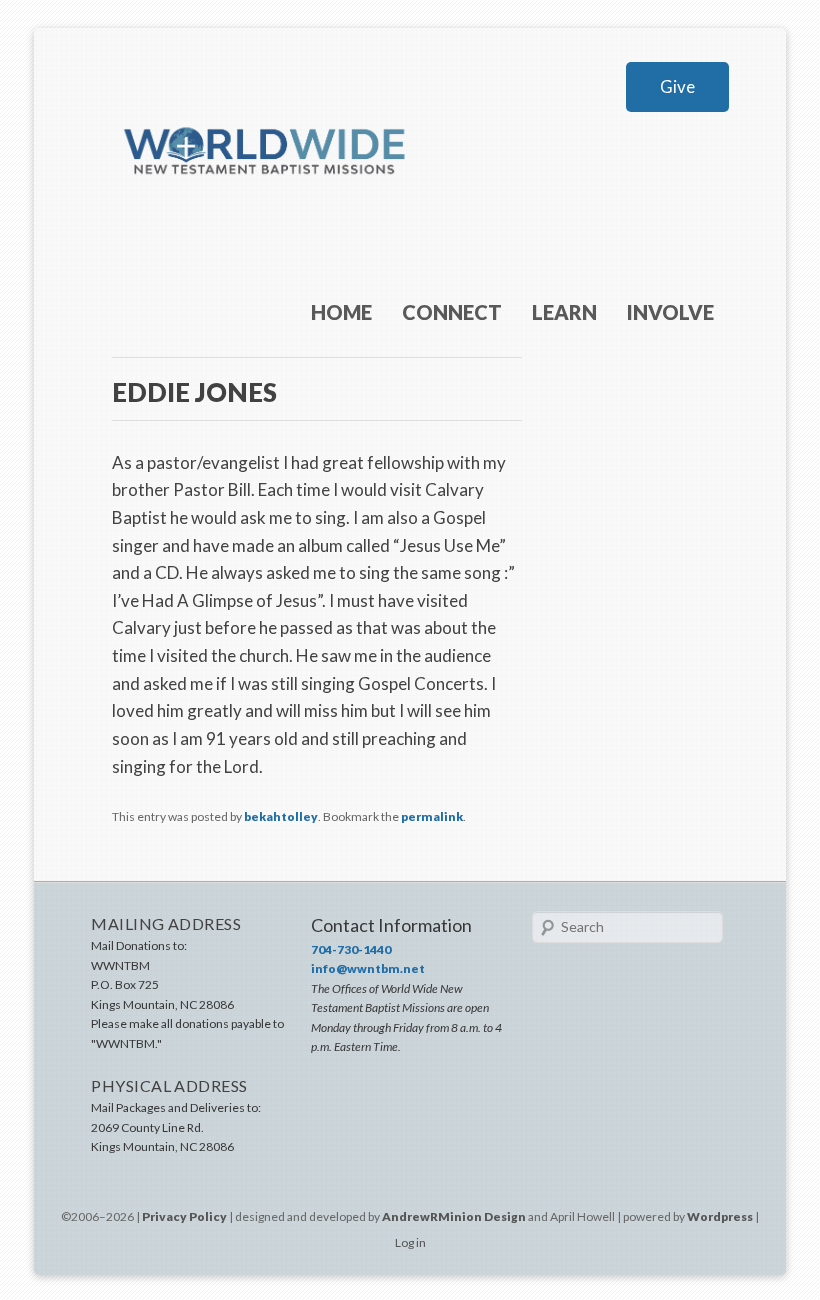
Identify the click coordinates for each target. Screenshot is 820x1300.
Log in (410, 1242)
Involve (670, 312)
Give (677, 86)
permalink (432, 816)
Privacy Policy (184, 1216)
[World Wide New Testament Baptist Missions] (266, 207)
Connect (452, 312)
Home (341, 312)
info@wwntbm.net (368, 968)
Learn (564, 312)
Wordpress (720, 1216)
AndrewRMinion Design (454, 1216)
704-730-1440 (351, 949)
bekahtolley (281, 816)
